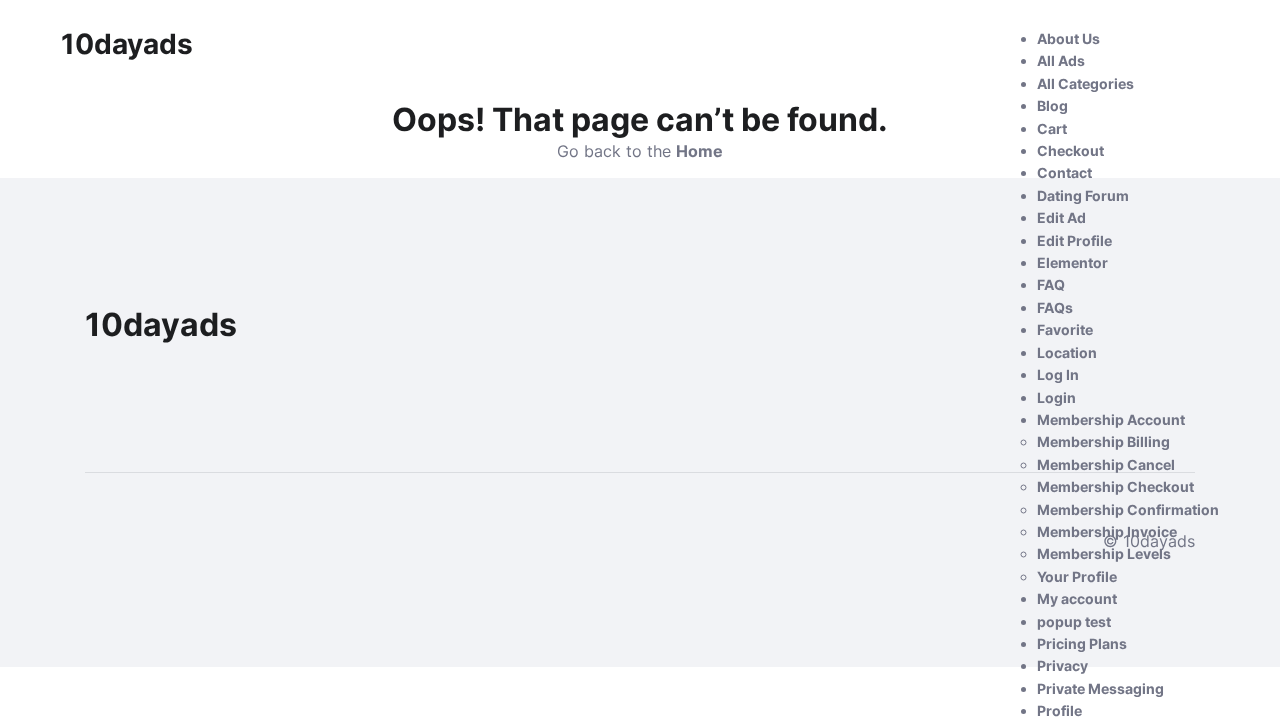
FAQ (1051, 284)
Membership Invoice (1107, 531)
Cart (1052, 128)
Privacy (1062, 665)
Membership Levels (1104, 553)
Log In (1058, 374)
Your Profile (1077, 576)
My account (1077, 598)
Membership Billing (1103, 441)
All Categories (1085, 83)
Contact (1064, 172)
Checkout (1070, 150)
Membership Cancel (1106, 464)
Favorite (1065, 329)
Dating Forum (1083, 195)
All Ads (1061, 60)
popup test (1074, 621)
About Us (1068, 38)
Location (1067, 352)
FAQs (1055, 307)
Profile (1059, 710)
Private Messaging (1100, 688)
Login (1056, 397)
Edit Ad (1061, 217)
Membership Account (1111, 419)
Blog (1052, 105)
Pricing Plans (1082, 643)
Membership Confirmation (1128, 509)
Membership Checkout (1115, 486)
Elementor (1072, 262)
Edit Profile (1074, 240)
